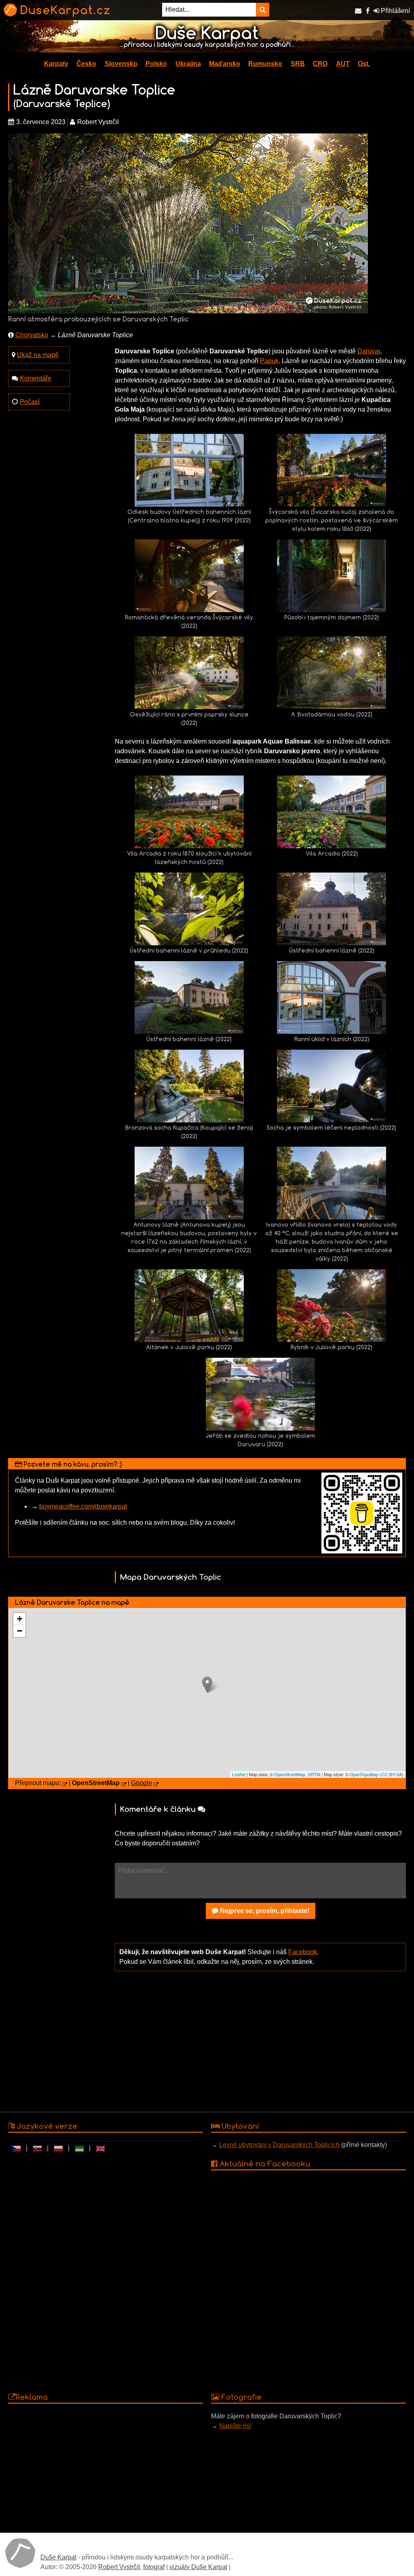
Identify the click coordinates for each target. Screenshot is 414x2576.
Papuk (269, 361)
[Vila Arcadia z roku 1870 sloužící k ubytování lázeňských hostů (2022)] (189, 811)
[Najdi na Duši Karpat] (263, 10)
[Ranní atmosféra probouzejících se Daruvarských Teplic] (188, 223)
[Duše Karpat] (20, 2553)
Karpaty (56, 64)
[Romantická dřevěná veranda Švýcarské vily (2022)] (189, 575)
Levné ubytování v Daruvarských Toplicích (279, 2145)
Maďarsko (225, 64)
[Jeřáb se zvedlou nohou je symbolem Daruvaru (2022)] (260, 1394)
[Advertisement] (260, 2041)
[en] (100, 2148)
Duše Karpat (58, 2557)
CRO (320, 64)
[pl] (58, 2148)
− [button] (20, 1631)
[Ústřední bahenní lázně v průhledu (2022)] (189, 908)
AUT (343, 64)
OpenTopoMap (364, 1774)
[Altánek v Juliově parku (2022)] (189, 1305)
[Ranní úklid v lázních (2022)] (332, 997)
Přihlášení (395, 11)
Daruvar (369, 351)
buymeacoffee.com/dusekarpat (83, 1506)
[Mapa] (65, 1785)
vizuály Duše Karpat (198, 2567)
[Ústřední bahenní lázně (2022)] (332, 908)
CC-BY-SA (392, 1774)
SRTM (314, 1774)
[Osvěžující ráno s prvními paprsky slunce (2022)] (189, 672)
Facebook (303, 1952)
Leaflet (239, 1774)
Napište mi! (235, 2426)
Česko (86, 64)
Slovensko (121, 64)
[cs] (16, 2148)
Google (142, 1783)
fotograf (154, 2567)
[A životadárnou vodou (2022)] (332, 672)
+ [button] (20, 1619)
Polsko (156, 64)
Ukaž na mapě (38, 355)
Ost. (364, 64)
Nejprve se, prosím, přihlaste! (264, 1911)
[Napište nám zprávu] (358, 11)
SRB (298, 64)
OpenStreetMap (290, 1774)
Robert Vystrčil (119, 2567)
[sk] (37, 2148)
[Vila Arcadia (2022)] (332, 811)
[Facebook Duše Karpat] (368, 11)
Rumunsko (265, 64)
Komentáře (36, 378)
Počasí (30, 402)
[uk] (79, 2148)
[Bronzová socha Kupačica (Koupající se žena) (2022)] (189, 1085)
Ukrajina (188, 64)
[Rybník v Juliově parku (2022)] (332, 1305)
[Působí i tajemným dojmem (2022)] (332, 575)
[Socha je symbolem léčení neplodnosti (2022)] (332, 1085)
